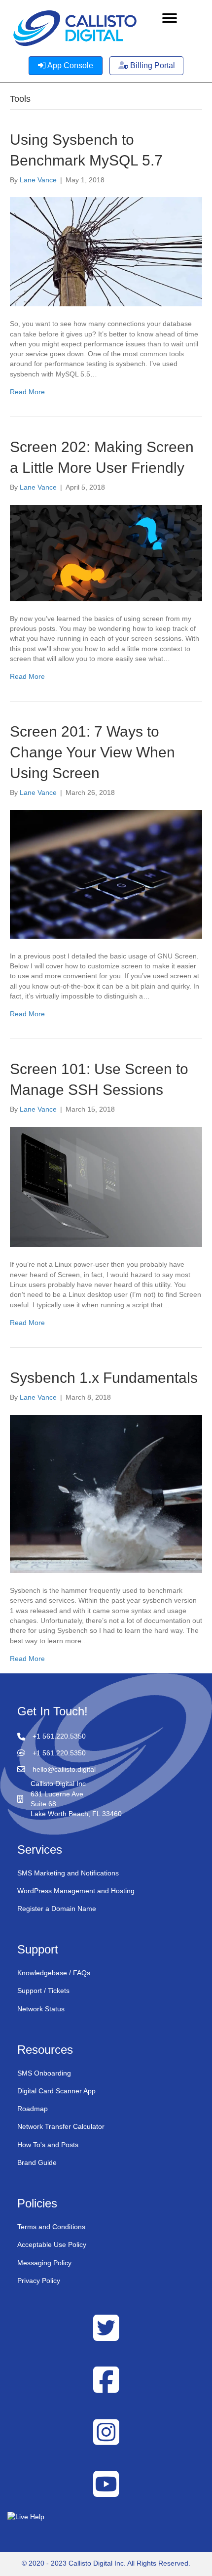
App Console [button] (70, 65)
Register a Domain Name (57, 1909)
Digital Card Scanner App (56, 2091)
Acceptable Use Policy (52, 2244)
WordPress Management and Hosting (76, 1891)
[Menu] (170, 18)
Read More (27, 392)
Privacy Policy (39, 2281)
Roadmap (33, 2109)
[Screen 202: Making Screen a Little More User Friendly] (106, 552)
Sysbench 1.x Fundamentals (104, 1378)
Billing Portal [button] (152, 65)
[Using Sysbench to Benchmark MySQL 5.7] (106, 251)
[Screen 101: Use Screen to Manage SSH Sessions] (106, 1186)
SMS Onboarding (44, 2073)
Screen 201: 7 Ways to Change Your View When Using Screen (92, 752)
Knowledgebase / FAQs (54, 1973)
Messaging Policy (44, 2263)
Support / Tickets (43, 1991)
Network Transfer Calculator (61, 2127)
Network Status (41, 2009)
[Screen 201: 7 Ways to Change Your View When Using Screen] (106, 873)
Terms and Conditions (51, 2227)
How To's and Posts (48, 2145)
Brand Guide (37, 2162)
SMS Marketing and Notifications (68, 1873)
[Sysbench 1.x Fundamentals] (106, 1494)
